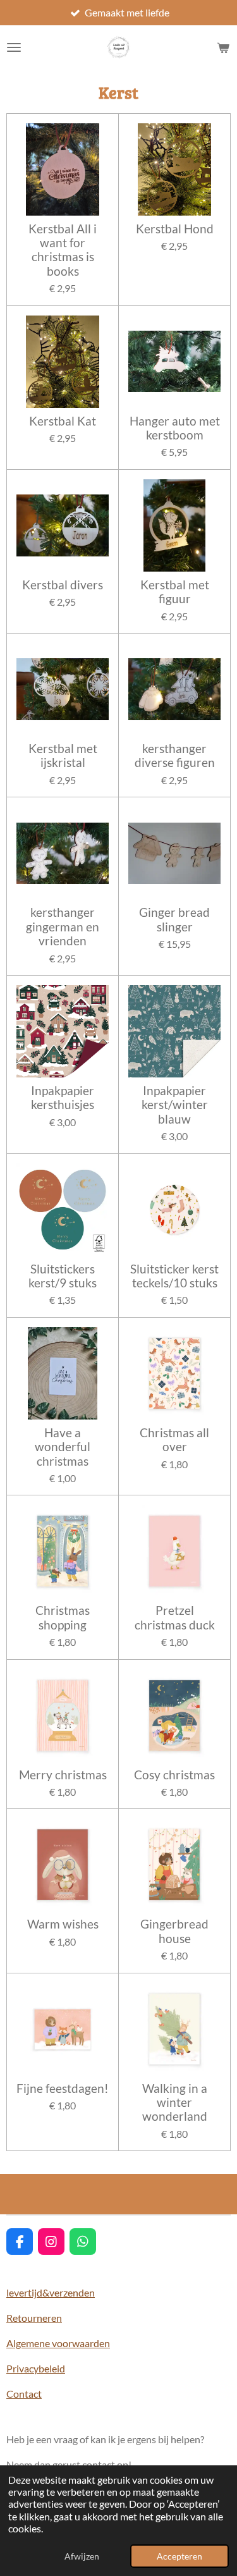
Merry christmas (63, 1775)
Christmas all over (174, 1440)
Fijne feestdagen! (63, 2088)
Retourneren (34, 2318)
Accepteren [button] (179, 2556)
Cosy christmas (174, 1775)
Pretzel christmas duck (175, 1617)
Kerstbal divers (63, 585)
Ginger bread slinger (174, 919)
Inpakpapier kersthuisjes (63, 1098)
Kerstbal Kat (63, 421)
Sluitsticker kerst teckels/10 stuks (174, 1276)
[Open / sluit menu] (14, 47)
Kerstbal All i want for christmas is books (63, 250)
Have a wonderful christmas (63, 1447)
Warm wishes (63, 1924)
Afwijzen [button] (82, 2556)
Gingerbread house (174, 1931)
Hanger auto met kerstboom (175, 428)
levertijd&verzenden (51, 2292)
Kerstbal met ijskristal (63, 756)
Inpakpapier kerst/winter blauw (175, 1105)
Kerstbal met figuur (175, 592)
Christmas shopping (63, 1617)
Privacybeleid (36, 2368)
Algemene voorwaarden (58, 2343)
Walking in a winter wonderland (175, 2103)
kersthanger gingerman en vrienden (63, 927)
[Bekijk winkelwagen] (223, 47)
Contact (24, 2394)
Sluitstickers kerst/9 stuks (63, 1276)
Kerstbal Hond (175, 229)
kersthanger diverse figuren (175, 756)
